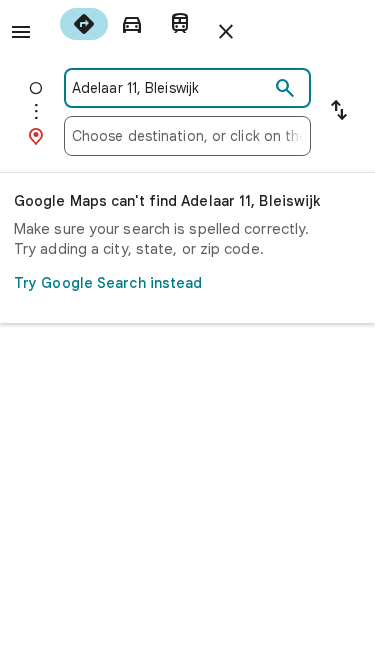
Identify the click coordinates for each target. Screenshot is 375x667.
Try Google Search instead (108, 283)
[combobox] (170, 88)
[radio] (84, 24)
